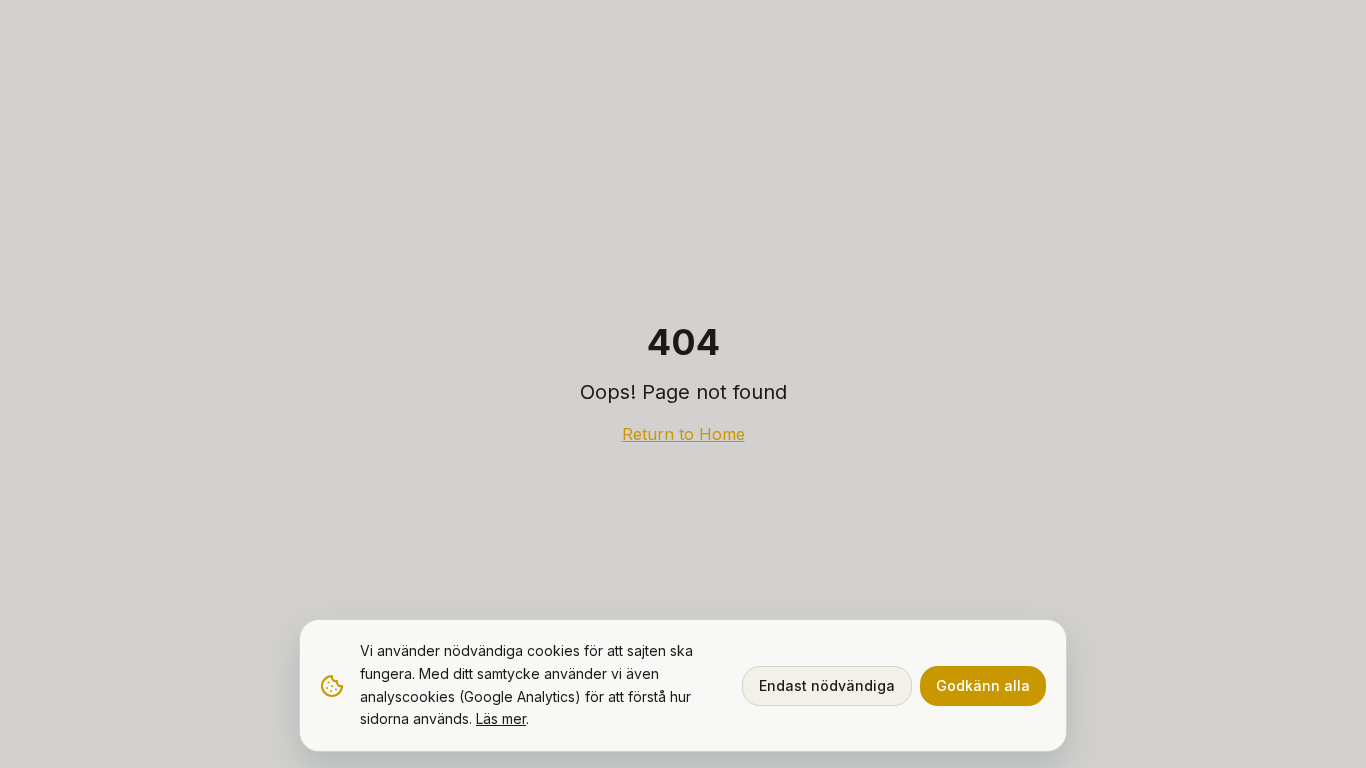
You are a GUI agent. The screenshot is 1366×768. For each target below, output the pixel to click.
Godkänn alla (983, 685)
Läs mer (501, 718)
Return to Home (683, 434)
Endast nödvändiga (827, 685)
